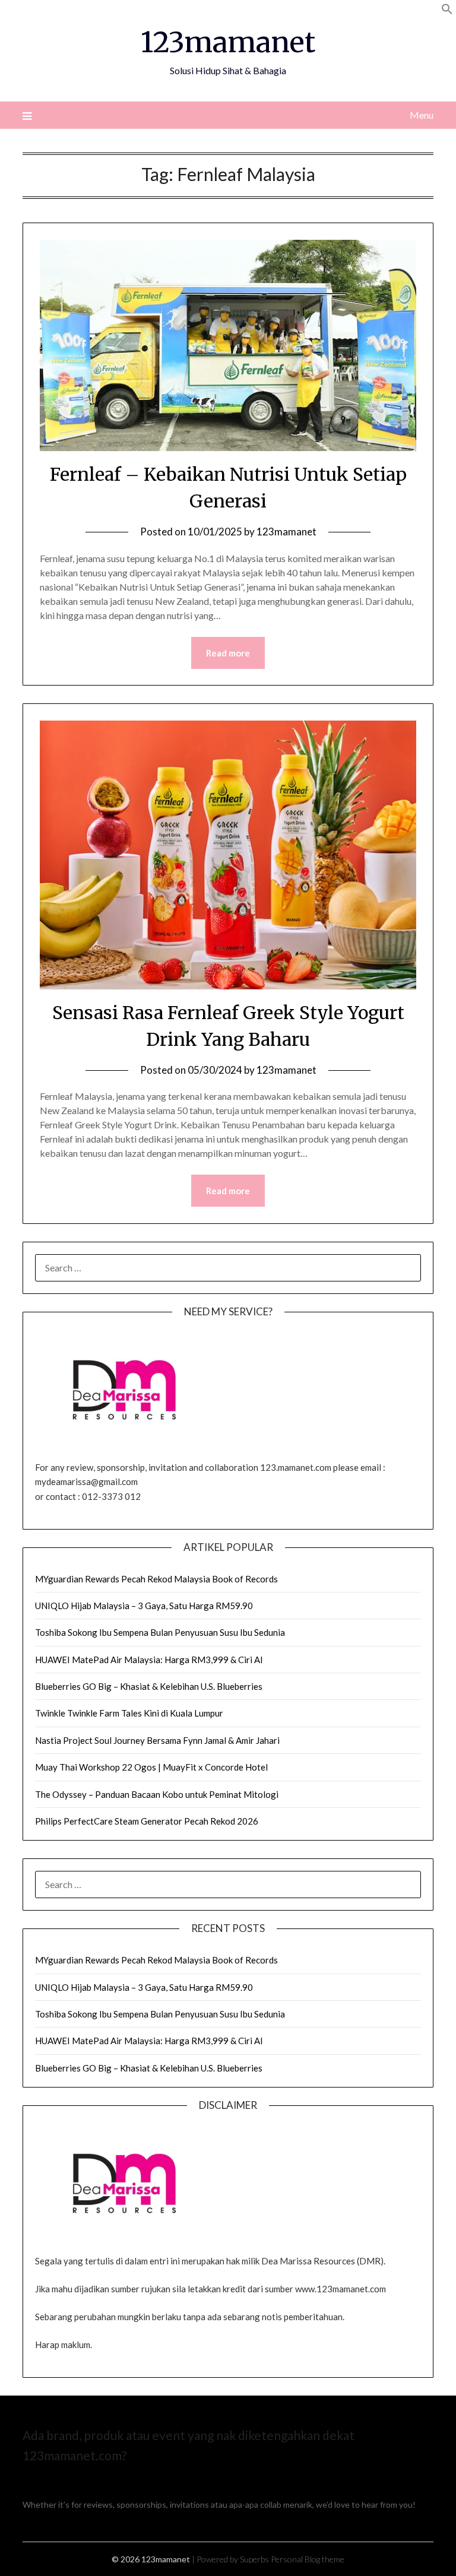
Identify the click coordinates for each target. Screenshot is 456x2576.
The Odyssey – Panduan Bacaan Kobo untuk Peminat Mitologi (157, 1794)
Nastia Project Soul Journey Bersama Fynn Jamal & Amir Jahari (157, 1740)
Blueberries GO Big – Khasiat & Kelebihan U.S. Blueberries (149, 1686)
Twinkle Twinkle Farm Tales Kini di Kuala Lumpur (129, 1713)
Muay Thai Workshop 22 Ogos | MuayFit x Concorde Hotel (151, 1767)
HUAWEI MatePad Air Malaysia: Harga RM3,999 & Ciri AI (149, 1660)
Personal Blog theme (308, 2559)
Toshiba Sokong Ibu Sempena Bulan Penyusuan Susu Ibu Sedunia (160, 1632)
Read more (228, 653)
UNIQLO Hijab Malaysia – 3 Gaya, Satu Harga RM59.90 (144, 1606)
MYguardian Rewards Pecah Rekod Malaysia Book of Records (156, 1579)
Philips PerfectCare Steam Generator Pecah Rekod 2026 (147, 1821)
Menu (421, 115)
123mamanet (228, 42)
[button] (447, 11)
